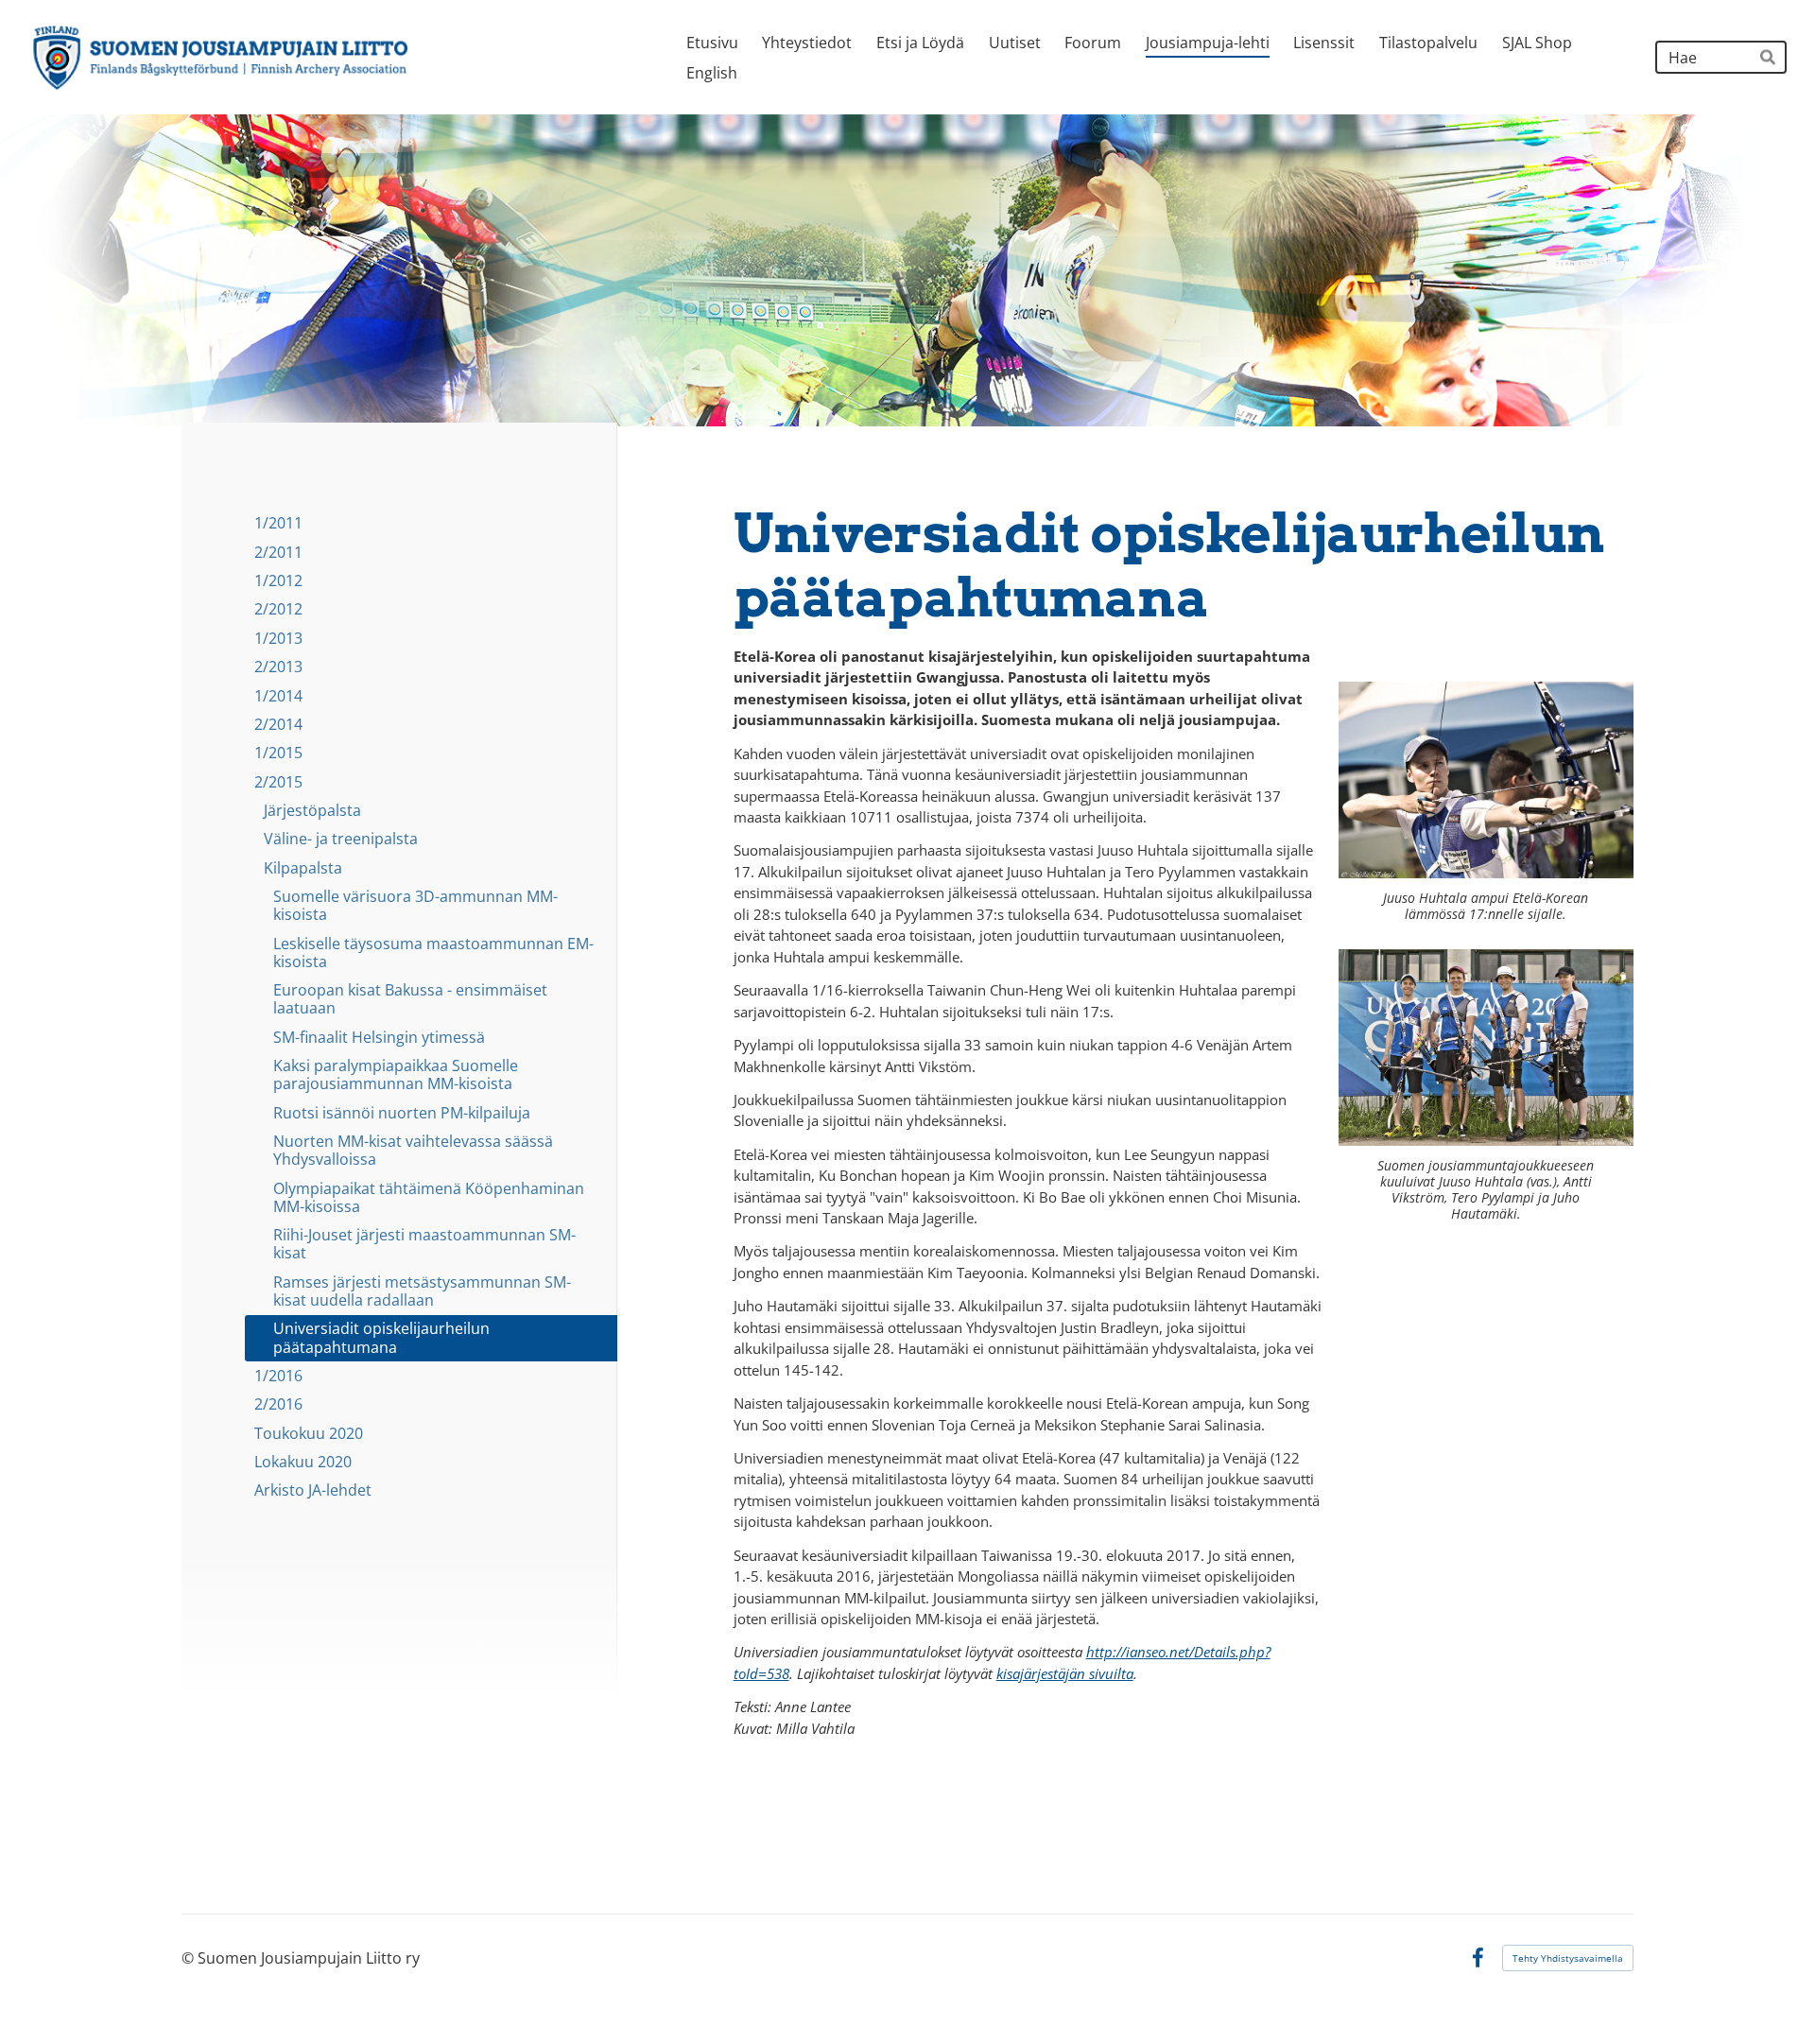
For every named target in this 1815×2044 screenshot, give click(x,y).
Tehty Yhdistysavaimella (1568, 1958)
